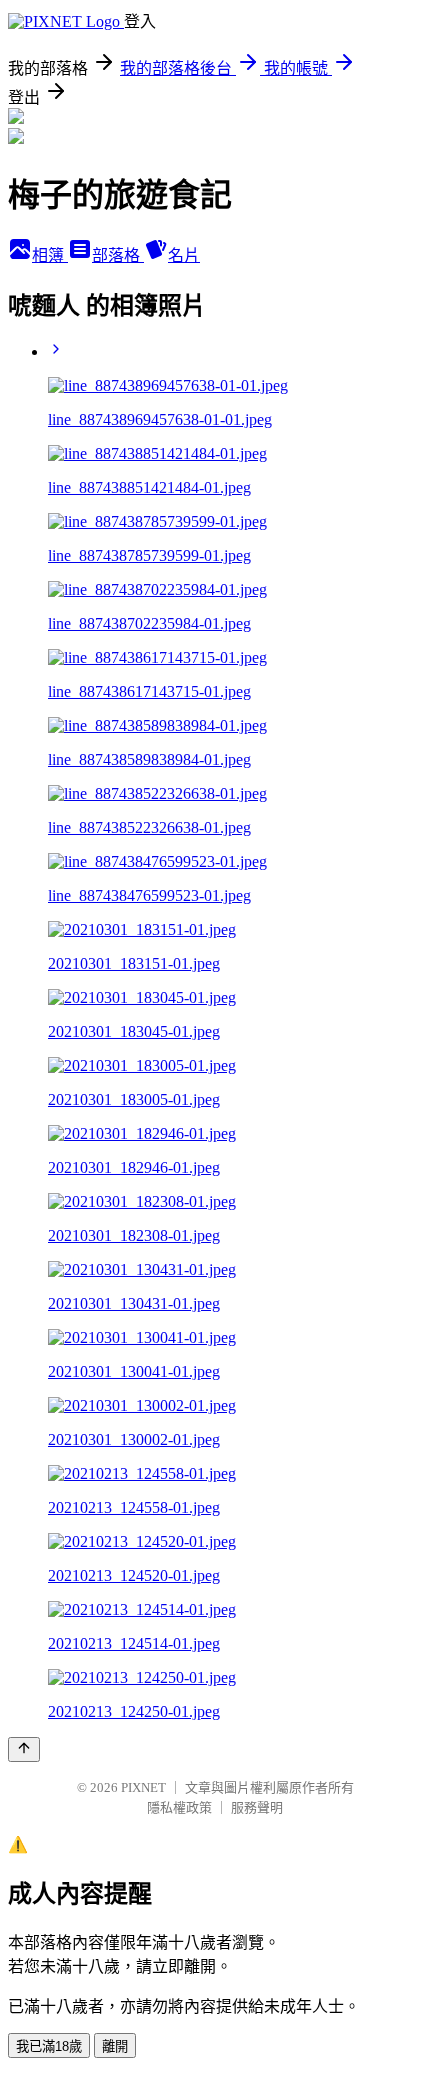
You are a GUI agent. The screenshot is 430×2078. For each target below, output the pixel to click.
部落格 (118, 255)
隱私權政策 (179, 1807)
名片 (184, 255)
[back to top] (24, 1749)
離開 (115, 2046)
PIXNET (143, 1787)
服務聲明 (257, 1807)
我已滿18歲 (49, 2046)
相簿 (50, 255)
